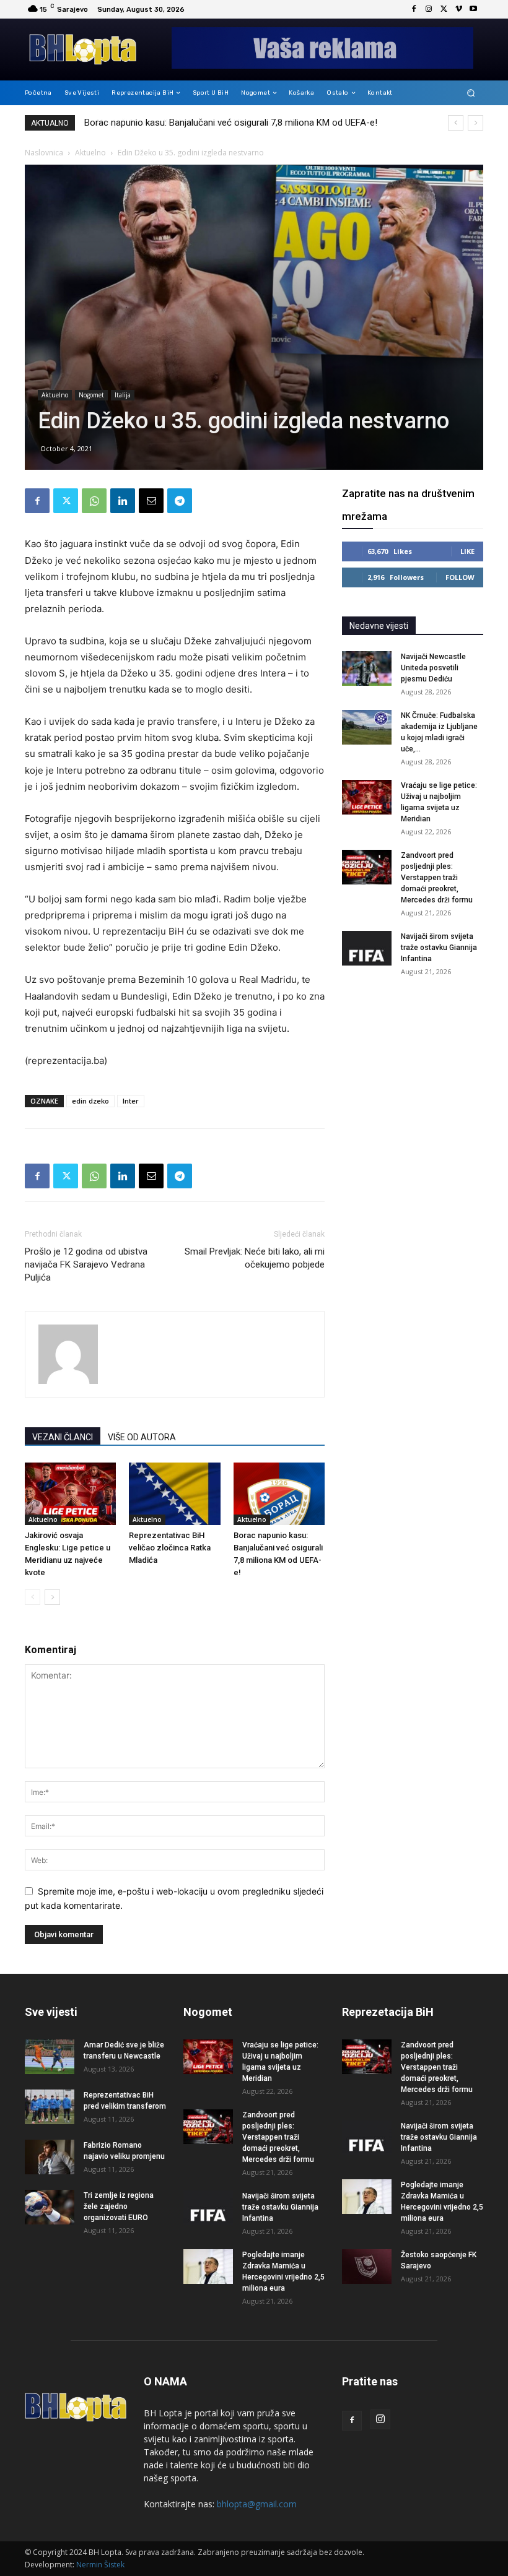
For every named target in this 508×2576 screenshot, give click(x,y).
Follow (460, 577)
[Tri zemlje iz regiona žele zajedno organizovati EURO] (50, 2207)
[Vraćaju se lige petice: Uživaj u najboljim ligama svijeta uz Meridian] (367, 797)
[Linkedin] (123, 501)
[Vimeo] (458, 9)
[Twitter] (444, 9)
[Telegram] (180, 501)
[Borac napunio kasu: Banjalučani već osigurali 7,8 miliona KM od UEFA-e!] (279, 1494)
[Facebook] (414, 9)
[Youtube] (473, 9)
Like (467, 551)
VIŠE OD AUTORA (142, 1437)
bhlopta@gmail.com (257, 2504)
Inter (131, 1101)
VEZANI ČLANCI (63, 1437)
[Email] (151, 501)
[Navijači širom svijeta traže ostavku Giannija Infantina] (367, 948)
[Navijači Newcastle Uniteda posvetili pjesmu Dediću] (367, 668)
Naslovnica (44, 153)
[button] (471, 93)
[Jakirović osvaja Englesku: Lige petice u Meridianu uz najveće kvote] (70, 1494)
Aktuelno (90, 153)
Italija (123, 395)
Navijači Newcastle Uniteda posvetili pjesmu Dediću (188, 123)
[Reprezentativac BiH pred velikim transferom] (50, 2107)
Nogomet (91, 395)
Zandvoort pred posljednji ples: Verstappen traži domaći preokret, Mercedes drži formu (437, 878)
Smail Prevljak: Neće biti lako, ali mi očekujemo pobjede (255, 1258)
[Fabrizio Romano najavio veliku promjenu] (50, 2157)
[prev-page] (33, 1597)
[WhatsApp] (94, 501)
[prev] (456, 123)
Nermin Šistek (100, 2565)
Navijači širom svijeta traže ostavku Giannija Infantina (439, 948)
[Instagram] (429, 9)
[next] (475, 123)
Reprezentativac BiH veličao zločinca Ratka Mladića (170, 1548)
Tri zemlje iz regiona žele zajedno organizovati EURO (119, 2206)
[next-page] (52, 1597)
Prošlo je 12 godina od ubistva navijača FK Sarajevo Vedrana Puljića (86, 1264)
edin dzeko (90, 1101)
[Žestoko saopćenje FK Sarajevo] (367, 2267)
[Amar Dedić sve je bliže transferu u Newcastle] (50, 2057)
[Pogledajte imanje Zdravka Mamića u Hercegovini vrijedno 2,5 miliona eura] (208, 2267)
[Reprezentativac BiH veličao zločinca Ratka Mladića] (174, 1494)
